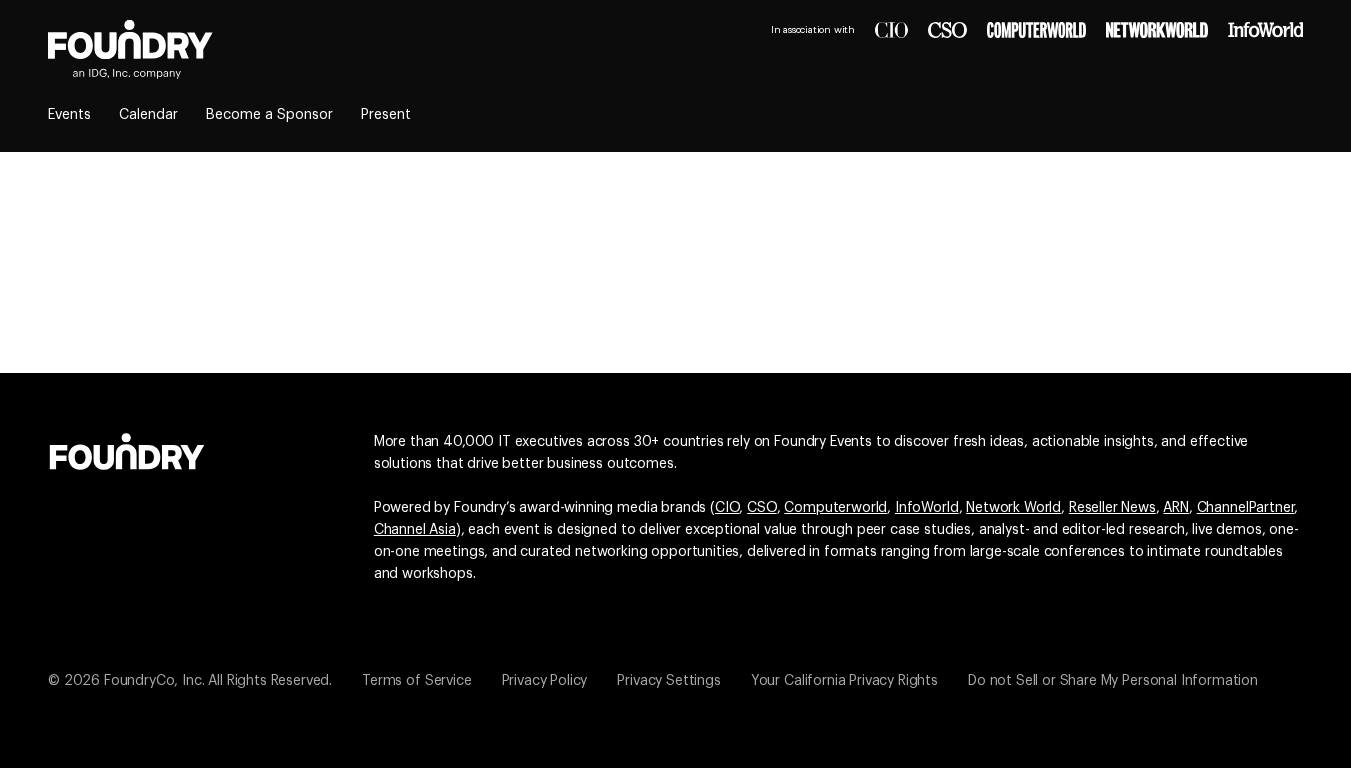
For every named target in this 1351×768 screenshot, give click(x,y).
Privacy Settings (668, 681)
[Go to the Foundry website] (127, 449)
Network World (1013, 508)
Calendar (148, 115)
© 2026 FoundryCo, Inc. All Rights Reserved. (190, 681)
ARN (1176, 508)
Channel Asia (415, 530)
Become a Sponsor (269, 115)
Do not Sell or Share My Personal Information (1113, 681)
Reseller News (1112, 508)
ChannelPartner (1246, 508)
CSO (762, 508)
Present (386, 115)
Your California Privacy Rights (844, 681)
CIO (727, 508)
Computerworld (835, 508)
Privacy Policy (545, 681)
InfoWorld (927, 508)
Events (69, 115)
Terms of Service (416, 681)
